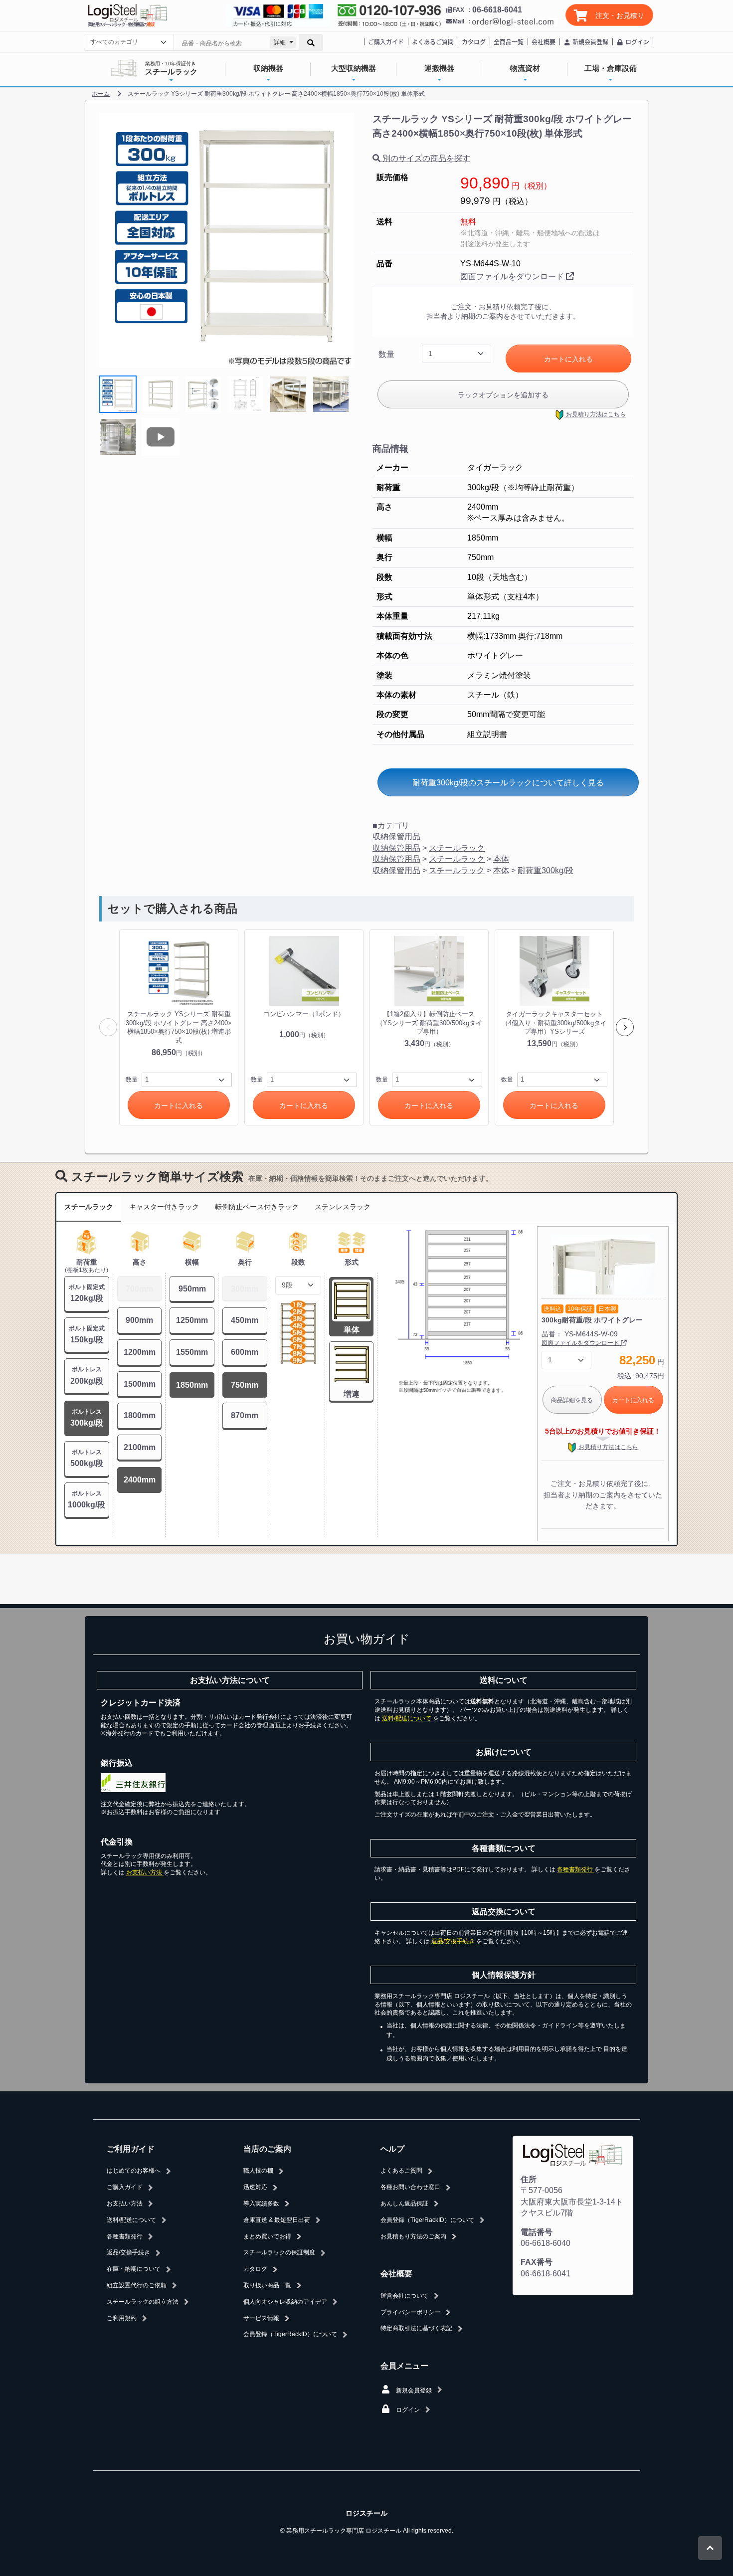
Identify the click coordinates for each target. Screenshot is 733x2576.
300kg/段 (87, 1418)
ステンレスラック (343, 1207)
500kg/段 (87, 1458)
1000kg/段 (87, 1499)
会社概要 (544, 42)
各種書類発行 (576, 1869)
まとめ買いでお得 (267, 2236)
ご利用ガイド (131, 2149)
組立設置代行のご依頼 (137, 2285)
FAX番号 (537, 2262)
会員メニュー (404, 2366)
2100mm (140, 1447)
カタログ (474, 42)
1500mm (140, 1384)
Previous (108, 1027)
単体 (352, 1330)
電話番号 (537, 2232)
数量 (386, 354)
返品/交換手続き (454, 1941)
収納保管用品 (396, 836)
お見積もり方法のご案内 (413, 2236)
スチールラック (457, 848)
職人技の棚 (258, 2171)
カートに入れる (568, 359)
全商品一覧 (509, 42)
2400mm (140, 1480)
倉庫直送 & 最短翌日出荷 (277, 2220)
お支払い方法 (145, 1872)
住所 (529, 2179)
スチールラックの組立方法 (143, 2302)
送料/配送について (407, 1718)
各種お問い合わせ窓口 (410, 2187)
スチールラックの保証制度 (279, 2252)
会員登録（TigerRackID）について (290, 2334)
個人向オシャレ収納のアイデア (285, 2302)
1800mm (140, 1415)
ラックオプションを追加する (503, 395)
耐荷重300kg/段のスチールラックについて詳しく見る (508, 783)
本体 (501, 859)
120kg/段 (87, 1293)
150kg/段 (87, 1334)
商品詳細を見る (572, 1400)
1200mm (140, 1352)
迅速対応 (255, 2187)
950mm (192, 1289)
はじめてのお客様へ (134, 2171)
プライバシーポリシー (410, 2312)
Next (625, 1027)
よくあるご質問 (433, 42)
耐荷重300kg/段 (546, 870)
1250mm (192, 1320)
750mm (245, 1385)
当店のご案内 (267, 2149)
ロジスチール (366, 2513)
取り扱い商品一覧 (267, 2285)
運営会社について (404, 2296)
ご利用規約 (122, 2318)
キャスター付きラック (164, 1207)
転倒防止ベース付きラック (257, 1207)
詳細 (280, 42)
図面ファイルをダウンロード (513, 276)
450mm (245, 1320)
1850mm (192, 1385)
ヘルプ (392, 2149)
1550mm (192, 1352)
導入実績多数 (261, 2204)
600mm (245, 1352)
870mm (245, 1415)
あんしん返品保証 (404, 2204)
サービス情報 (261, 2318)
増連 (352, 1394)
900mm (139, 1320)
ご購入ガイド (386, 42)
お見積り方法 (595, 414)
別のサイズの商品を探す (425, 158)
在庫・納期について (134, 2269)
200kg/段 (87, 1375)
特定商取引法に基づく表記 (416, 2328)
